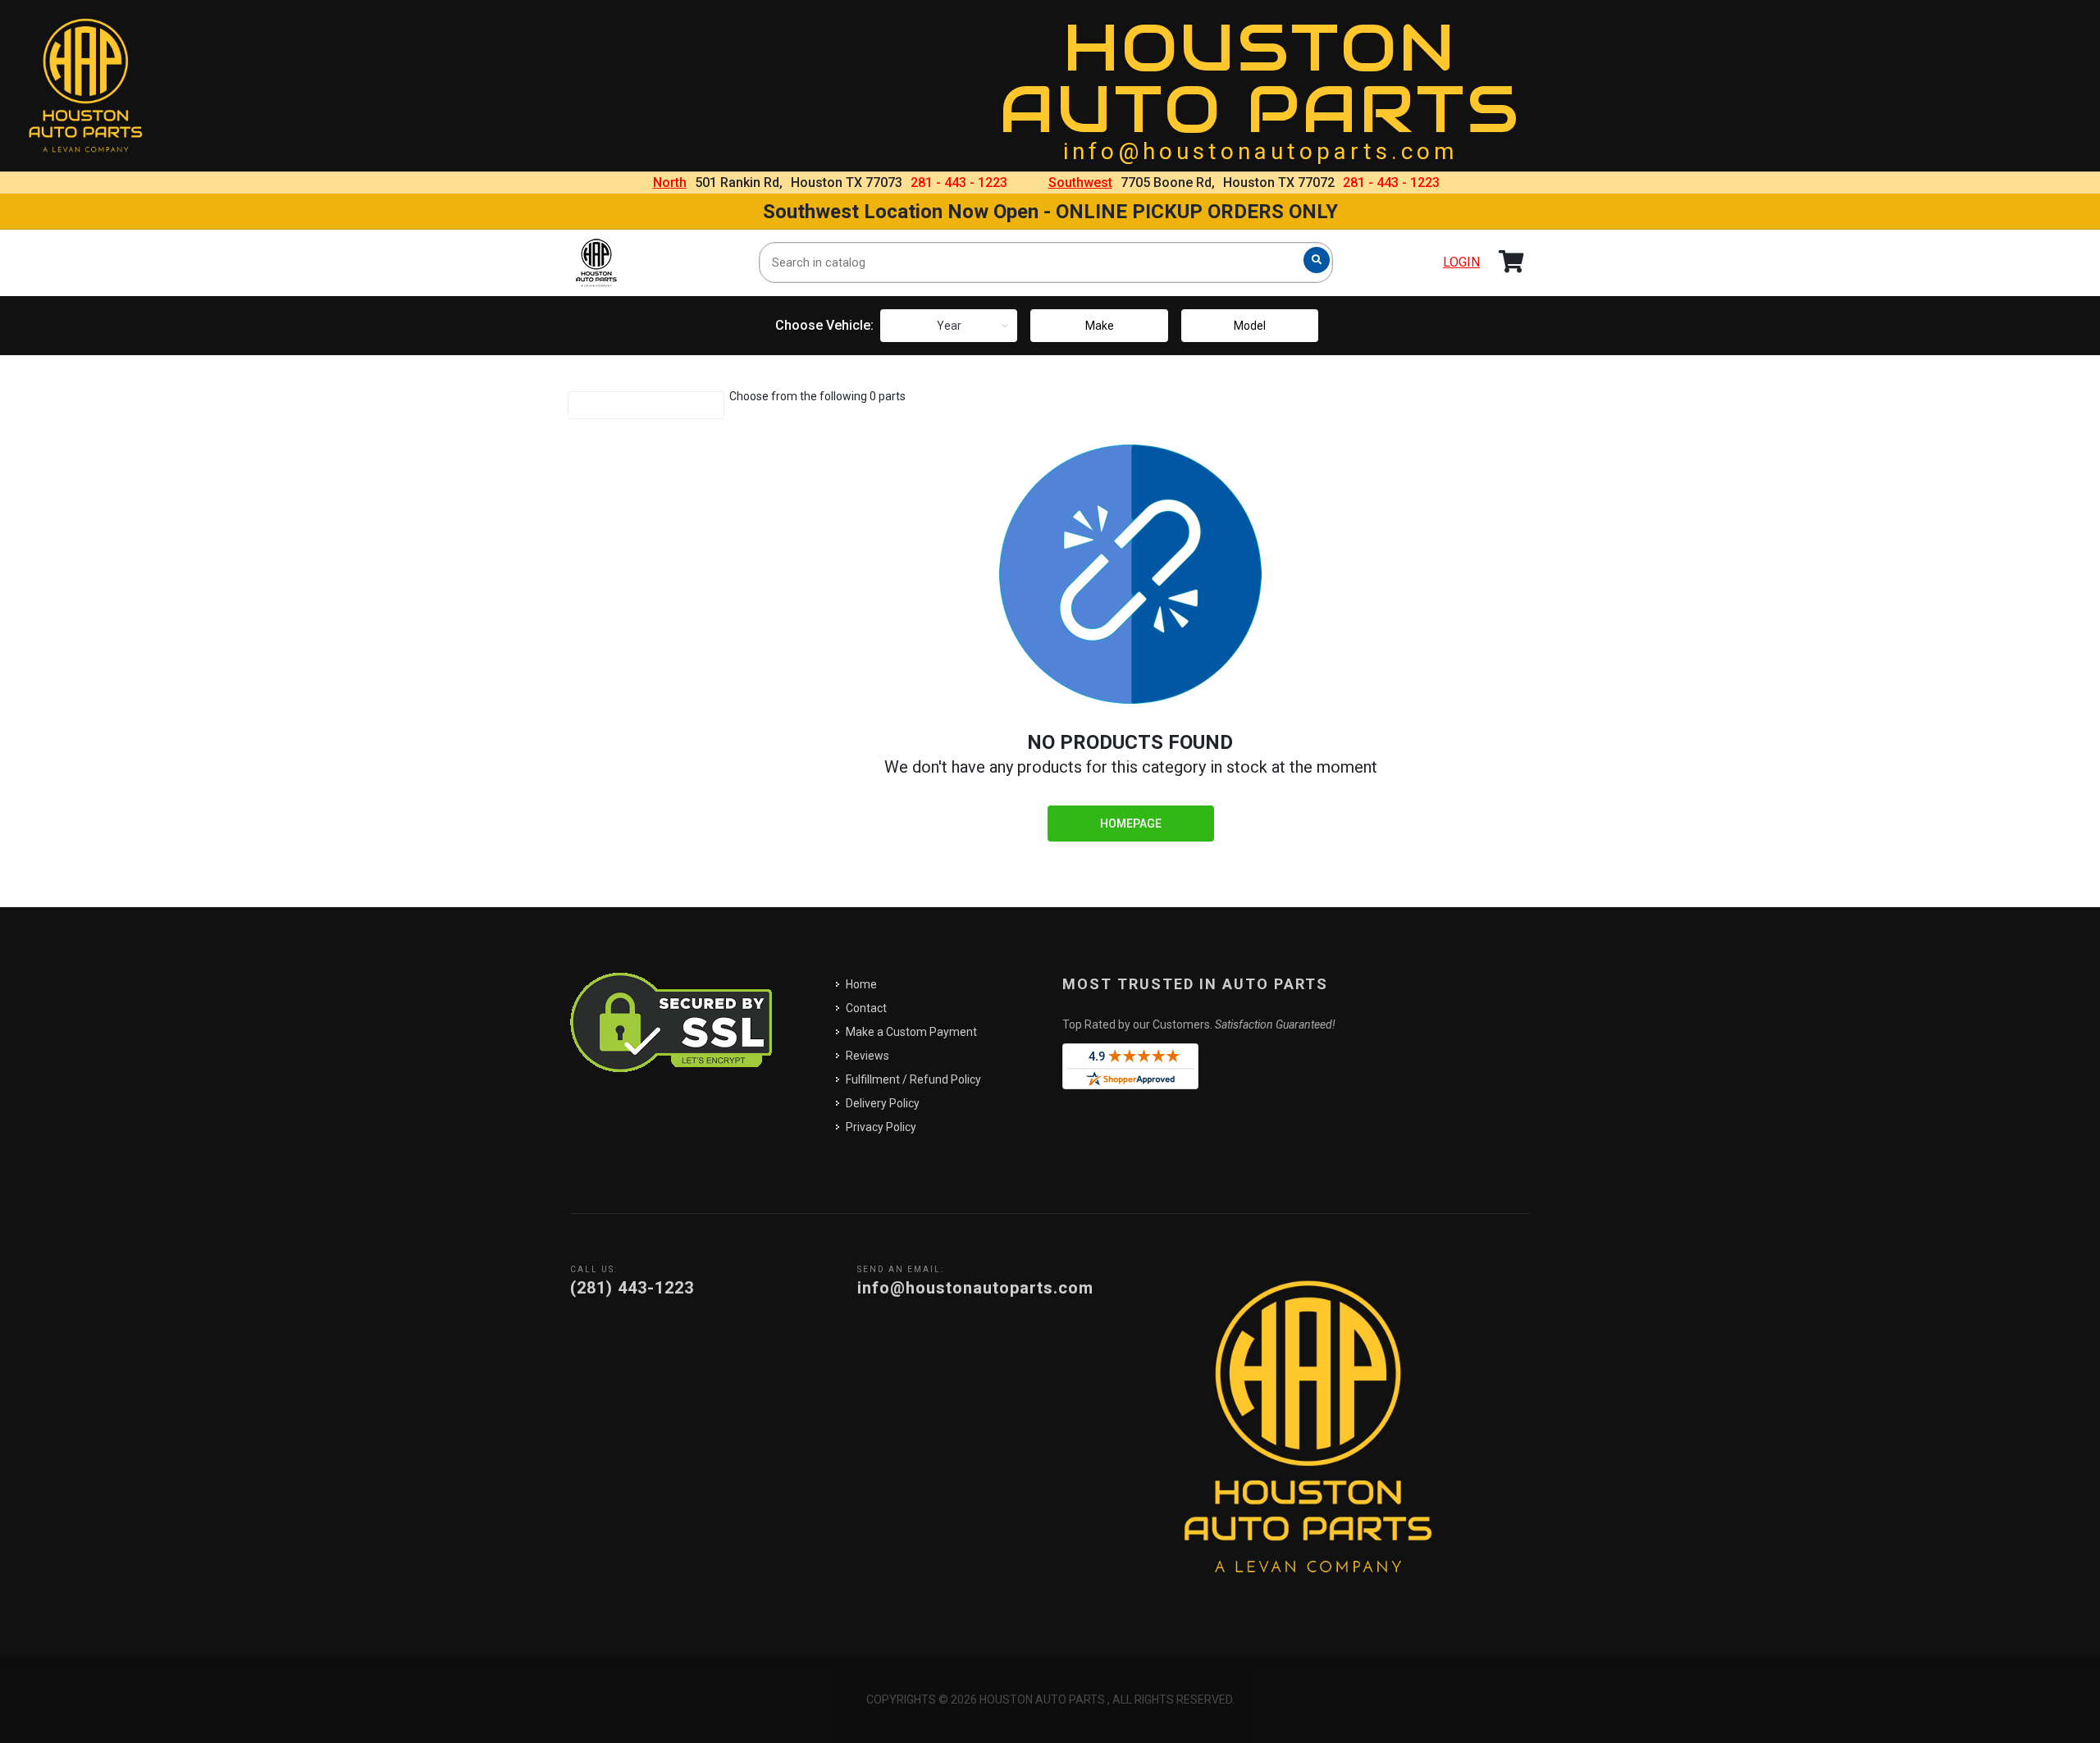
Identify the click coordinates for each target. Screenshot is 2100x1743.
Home (861, 984)
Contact (866, 1008)
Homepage (1131, 824)
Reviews (867, 1056)
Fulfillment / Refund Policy (913, 1079)
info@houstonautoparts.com (1260, 151)
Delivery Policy (883, 1103)
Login (1461, 262)
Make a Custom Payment (911, 1032)
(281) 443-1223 (632, 1288)
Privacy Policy (881, 1127)
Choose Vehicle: (824, 325)
